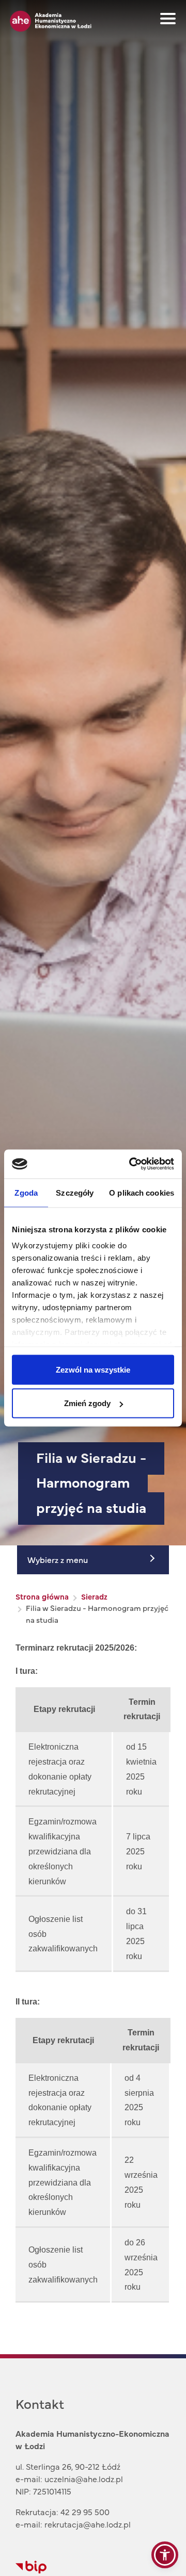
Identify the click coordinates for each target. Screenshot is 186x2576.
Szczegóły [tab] (75, 1192)
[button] (165, 2555)
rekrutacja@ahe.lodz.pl (88, 2524)
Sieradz (94, 1596)
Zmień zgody (87, 1403)
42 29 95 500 (85, 2512)
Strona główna (42, 1596)
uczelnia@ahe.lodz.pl (84, 2479)
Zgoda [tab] (26, 1192)
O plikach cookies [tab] (142, 1192)
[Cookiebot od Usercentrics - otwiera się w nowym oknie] (131, 1164)
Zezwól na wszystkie (93, 1369)
